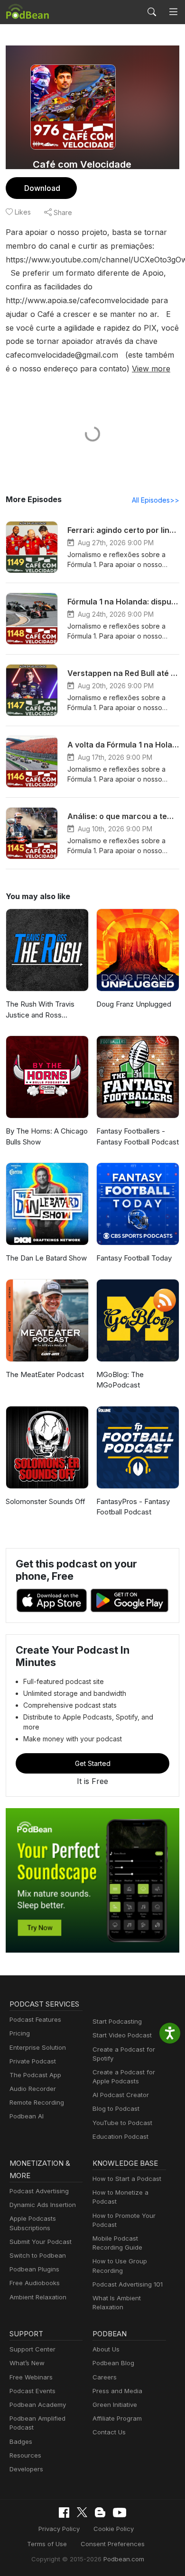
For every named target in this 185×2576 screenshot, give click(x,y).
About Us (106, 2349)
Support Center (32, 2349)
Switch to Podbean (38, 2255)
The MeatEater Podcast (45, 1374)
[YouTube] (120, 2513)
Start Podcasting (117, 2021)
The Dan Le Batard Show (46, 1258)
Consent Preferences (113, 2544)
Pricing (20, 2033)
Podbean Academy (38, 2405)
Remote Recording (37, 2102)
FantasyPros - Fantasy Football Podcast (133, 1507)
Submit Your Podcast (41, 2242)
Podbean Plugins (34, 2269)
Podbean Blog (113, 2363)
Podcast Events (32, 2391)
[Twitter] (82, 2512)
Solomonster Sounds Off (46, 1501)
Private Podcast (33, 2061)
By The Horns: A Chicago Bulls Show (47, 1136)
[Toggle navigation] (173, 12)
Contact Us (109, 2432)
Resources (25, 2455)
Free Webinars (31, 2377)
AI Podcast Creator (121, 2095)
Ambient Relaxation (38, 2297)
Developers (26, 2469)
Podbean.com (124, 2559)
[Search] (152, 12)
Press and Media (117, 2391)
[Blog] (100, 2513)
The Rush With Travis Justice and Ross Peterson (40, 1010)
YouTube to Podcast (122, 2123)
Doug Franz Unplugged (134, 1004)
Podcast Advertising (39, 2191)
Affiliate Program (117, 2418)
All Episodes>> (156, 500)
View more (151, 369)
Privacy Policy (59, 2529)
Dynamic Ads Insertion (43, 2205)
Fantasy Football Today (134, 1258)
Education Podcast (120, 2136)
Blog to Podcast (116, 2108)
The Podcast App (35, 2075)
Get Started (93, 1763)
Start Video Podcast (122, 2035)
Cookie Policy (114, 2529)
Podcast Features (35, 2019)
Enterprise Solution (38, 2047)
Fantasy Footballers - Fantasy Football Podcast (138, 1136)
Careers (105, 2377)
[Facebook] (64, 2513)
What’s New (27, 2363)
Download (42, 188)
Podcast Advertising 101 (128, 2284)
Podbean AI (27, 2116)
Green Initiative (115, 2405)
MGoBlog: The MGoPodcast (120, 1380)
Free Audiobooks (35, 2283)
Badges (21, 2441)
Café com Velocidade (82, 164)
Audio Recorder (33, 2089)
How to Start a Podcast (127, 2179)
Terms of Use (47, 2544)
